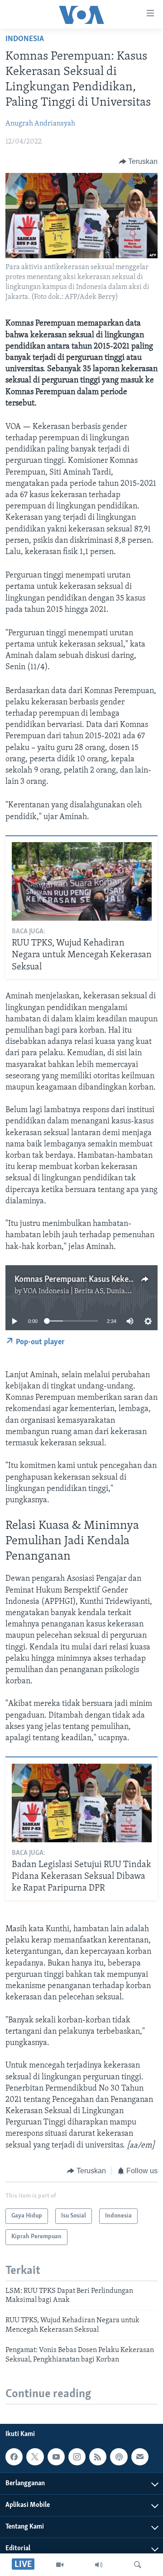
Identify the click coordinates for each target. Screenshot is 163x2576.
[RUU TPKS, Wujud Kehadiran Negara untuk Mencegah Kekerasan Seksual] (82, 881)
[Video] (60, 2565)
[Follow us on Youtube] (56, 2457)
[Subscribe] (140, 2457)
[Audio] (99, 2565)
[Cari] (138, 2565)
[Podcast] (119, 2457)
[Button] (139, 162)
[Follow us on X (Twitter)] (35, 2457)
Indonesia (25, 39)
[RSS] (98, 2457)
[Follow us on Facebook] (14, 2457)
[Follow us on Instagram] (77, 2457)
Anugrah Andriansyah (40, 124)
